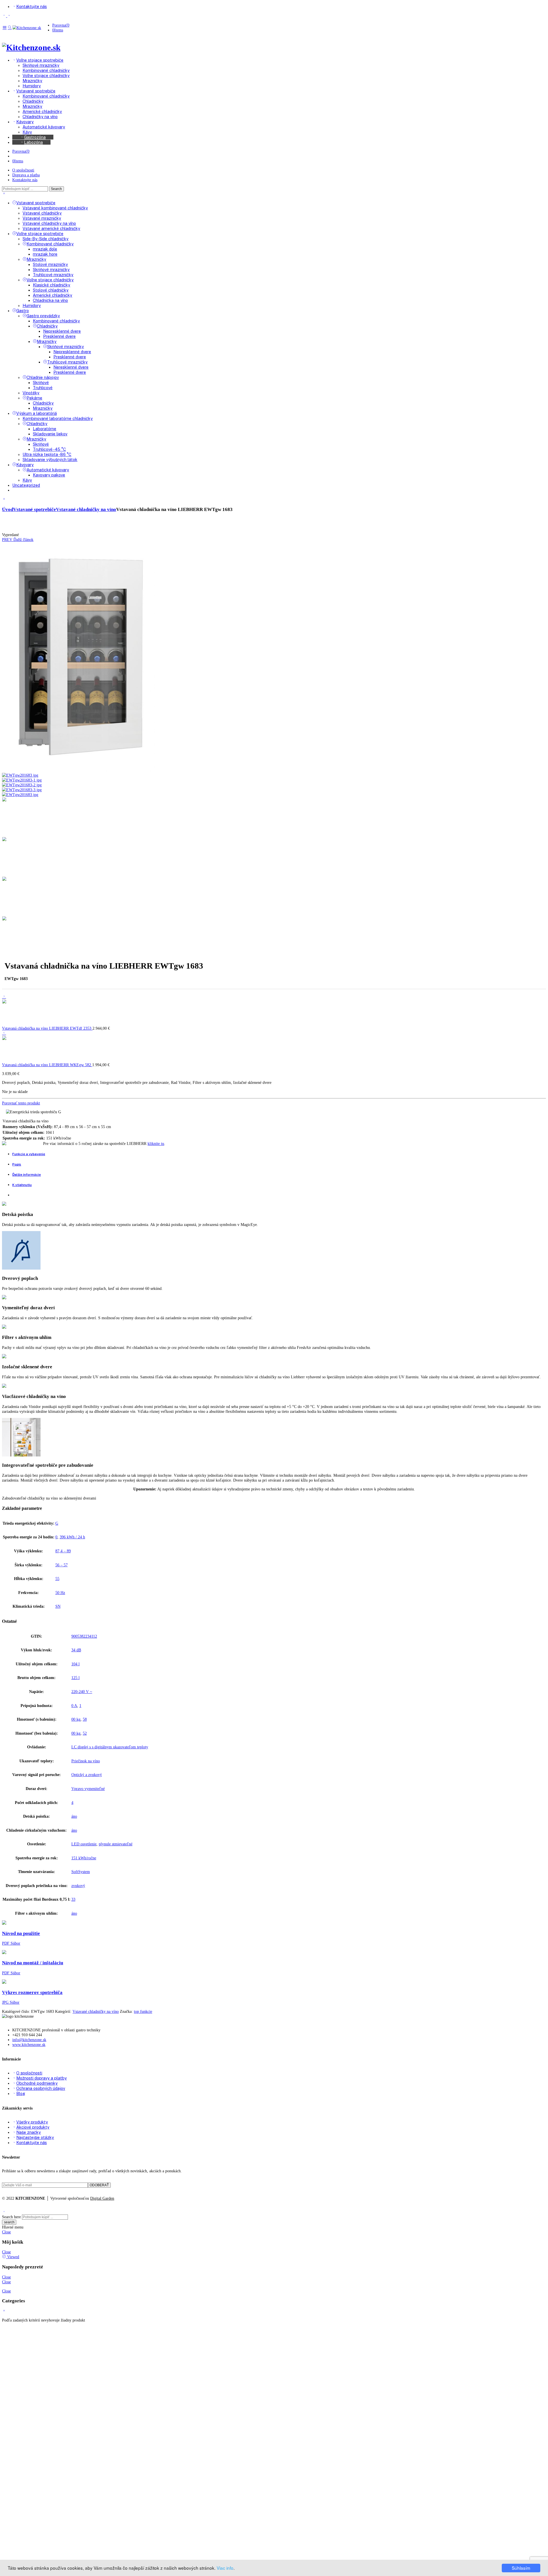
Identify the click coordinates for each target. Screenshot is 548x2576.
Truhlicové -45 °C (49, 449)
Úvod (8, 509)
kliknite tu (156, 1143)
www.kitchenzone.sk (29, 2044)
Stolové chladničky (51, 290)
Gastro (23, 311)
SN (58, 1606)
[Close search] (4, 194)
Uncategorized (26, 485)
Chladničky (47, 326)
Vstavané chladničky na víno (49, 223)
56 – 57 (62, 1565)
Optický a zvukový (87, 1775)
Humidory (32, 305)
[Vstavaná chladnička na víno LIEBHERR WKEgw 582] (4, 1033)
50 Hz (60, 1593)
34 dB (76, 1650)
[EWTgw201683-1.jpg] (22, 780)
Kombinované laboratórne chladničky (58, 418)
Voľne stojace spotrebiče (40, 234)
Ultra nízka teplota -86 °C (47, 454)
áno (74, 1816)
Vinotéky (31, 393)
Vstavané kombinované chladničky (55, 208)
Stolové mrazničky (50, 264)
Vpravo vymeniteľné (88, 1789)
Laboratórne (45, 429)
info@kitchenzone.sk (29, 2040)
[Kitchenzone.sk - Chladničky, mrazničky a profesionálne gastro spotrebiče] (27, 28)
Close (6, 2232)
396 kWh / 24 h (72, 1537)
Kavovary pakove (49, 475)
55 (57, 1579)
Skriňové (41, 382)
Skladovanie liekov (50, 434)
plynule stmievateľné (116, 1844)
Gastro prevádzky (43, 316)
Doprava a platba (26, 175)
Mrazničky (36, 259)
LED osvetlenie (84, 1844)
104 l (75, 1664)
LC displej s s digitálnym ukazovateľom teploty (110, 1747)
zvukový (78, 1886)
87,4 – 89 (63, 1551)
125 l (75, 1678)
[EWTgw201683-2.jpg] (22, 785)
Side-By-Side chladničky (46, 239)
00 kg (76, 1719)
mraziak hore (45, 254)
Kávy (27, 480)
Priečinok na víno (86, 1761)
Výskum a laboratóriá (37, 413)
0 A (74, 1706)
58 (85, 1719)
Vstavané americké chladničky (51, 228)
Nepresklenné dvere (62, 331)
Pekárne (34, 398)
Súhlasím (521, 2568)
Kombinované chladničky (50, 244)
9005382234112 (84, 1636)
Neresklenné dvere (71, 367)
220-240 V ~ (82, 1692)
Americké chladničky (53, 295)
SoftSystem (81, 1872)
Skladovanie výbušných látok (50, 459)
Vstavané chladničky (42, 213)
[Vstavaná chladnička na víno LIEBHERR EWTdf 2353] (4, 996)
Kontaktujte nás (25, 180)
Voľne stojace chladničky (50, 280)
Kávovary (25, 465)
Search (56, 189)
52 (85, 1733)
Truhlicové (43, 388)
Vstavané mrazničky (42, 218)
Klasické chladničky (52, 285)
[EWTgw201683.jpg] (78, 770)
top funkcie (143, 2011)
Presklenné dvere (59, 336)
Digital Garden (102, 2198)
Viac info (225, 2568)
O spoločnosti (23, 170)
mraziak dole (45, 249)
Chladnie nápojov (43, 377)
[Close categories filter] (4, 499)
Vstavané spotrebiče (36, 203)
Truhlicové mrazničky (53, 275)
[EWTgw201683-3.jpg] (22, 790)
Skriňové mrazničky (51, 269)
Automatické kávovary (48, 470)
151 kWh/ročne (84, 1858)
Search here (11, 2217)
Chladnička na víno (50, 300)
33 (73, 1899)
